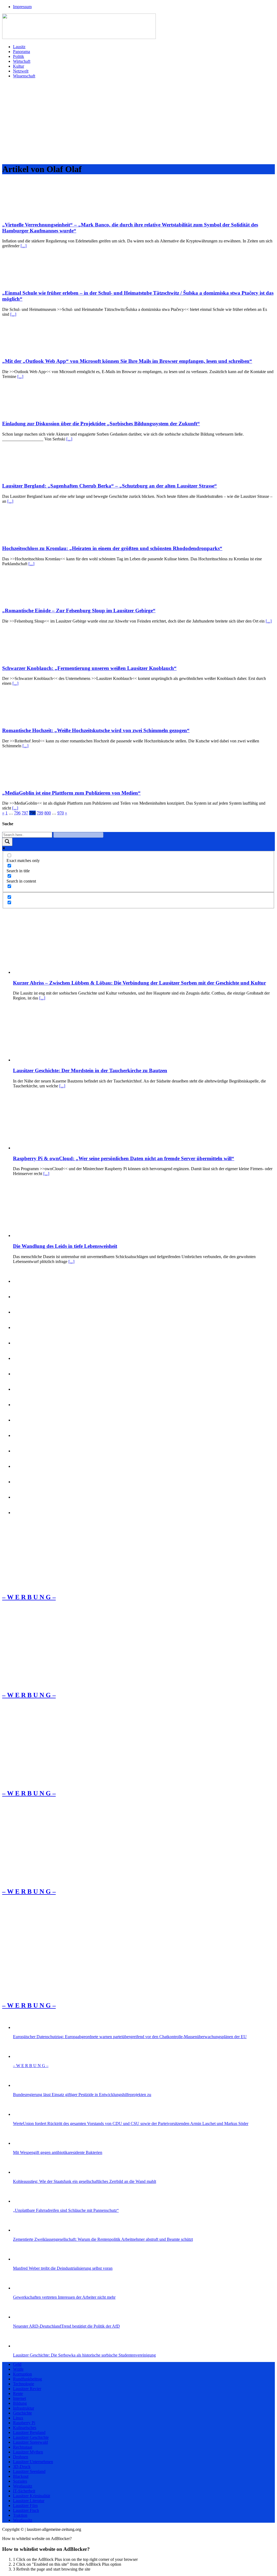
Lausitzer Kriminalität (32, 2496)
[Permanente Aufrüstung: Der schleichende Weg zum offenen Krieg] (22, 1497)
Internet (19, 2398)
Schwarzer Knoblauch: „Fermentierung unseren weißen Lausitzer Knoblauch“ (89, 668)
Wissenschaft (24, 76)
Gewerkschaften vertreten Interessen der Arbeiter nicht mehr (64, 2297)
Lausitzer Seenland (29, 2471)
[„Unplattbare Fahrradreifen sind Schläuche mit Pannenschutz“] (22, 2201)
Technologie (24, 2384)
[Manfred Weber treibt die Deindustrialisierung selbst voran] (22, 2259)
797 (25, 813)
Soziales (20, 2481)
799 (40, 813)
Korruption (22, 2374)
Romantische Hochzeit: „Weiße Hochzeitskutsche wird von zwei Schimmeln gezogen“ (96, 730)
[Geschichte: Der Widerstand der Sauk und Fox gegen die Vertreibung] (22, 1343)
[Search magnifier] (7, 842)
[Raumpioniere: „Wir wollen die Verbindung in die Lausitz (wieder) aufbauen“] (22, 1374)
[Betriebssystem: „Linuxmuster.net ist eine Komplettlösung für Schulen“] (22, 1358)
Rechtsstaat (23, 2447)
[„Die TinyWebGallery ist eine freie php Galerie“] (22, 1420)
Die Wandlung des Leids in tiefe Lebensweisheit (65, 1246)
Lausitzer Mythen (28, 2452)
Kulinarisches (25, 2428)
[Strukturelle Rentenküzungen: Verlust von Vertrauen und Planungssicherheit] (22, 1513)
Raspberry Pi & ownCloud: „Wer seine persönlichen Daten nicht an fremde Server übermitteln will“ (124, 1158)
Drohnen (21, 2457)
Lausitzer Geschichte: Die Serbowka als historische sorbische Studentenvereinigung (84, 2355)
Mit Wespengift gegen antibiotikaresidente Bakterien (58, 2152)
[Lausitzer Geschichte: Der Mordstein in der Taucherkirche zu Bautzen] (54, 1060)
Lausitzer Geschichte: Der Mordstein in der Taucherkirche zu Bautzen (90, 1070)
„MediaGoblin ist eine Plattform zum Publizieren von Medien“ (71, 793)
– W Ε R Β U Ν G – (31, 2066)
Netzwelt (21, 71)
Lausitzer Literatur (29, 2501)
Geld (17, 2364)
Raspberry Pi (24, 2423)
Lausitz (19, 47)
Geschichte (22, 2413)
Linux (18, 2418)
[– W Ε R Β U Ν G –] (43, 1586)
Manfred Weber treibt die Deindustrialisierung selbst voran (63, 2268)
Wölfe (18, 2369)
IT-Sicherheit (24, 2491)
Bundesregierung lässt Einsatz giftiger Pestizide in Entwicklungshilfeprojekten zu (82, 2095)
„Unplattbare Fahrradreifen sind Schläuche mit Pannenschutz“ (66, 2210)
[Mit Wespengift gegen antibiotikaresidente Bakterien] (22, 2143)
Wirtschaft (22, 61)
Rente (18, 2394)
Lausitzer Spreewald (30, 2442)
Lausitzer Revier (27, 2389)
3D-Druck (22, 2467)
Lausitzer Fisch (26, 2510)
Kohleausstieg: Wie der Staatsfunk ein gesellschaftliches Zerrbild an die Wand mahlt (85, 2181)
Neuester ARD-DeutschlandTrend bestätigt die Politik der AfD (66, 2326)
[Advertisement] (138, 121)
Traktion (20, 2515)
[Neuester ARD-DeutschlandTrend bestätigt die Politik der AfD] (22, 2317)
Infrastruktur (24, 2408)
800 (48, 813)
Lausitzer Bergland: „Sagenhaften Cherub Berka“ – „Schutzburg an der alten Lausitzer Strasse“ (110, 486)
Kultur (19, 66)
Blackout (21, 2476)
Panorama (22, 52)
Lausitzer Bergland (29, 2432)
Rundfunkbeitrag (27, 2379)
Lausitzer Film (25, 2506)
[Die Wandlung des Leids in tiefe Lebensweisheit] (54, 1236)
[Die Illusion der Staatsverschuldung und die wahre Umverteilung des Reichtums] (22, 1328)
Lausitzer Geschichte (31, 2437)
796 (17, 813)
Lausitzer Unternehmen (33, 2462)
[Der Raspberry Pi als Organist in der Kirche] (22, 1451)
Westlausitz (23, 2486)
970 (61, 813)
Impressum (22, 7)
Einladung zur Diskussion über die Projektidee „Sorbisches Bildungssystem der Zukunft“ (101, 424)
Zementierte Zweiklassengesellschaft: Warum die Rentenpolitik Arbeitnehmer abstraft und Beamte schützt (103, 2239)
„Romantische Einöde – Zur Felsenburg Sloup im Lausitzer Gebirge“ (79, 611)
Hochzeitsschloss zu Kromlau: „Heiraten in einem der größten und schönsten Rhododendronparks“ (112, 548)
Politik (19, 56)
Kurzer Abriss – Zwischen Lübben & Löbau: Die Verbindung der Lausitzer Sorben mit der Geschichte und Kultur (139, 983)
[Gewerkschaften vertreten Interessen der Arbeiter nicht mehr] (22, 2288)
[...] (24, 246)
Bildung (20, 2403)
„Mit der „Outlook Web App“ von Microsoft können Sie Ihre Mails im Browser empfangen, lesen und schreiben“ (127, 361)
